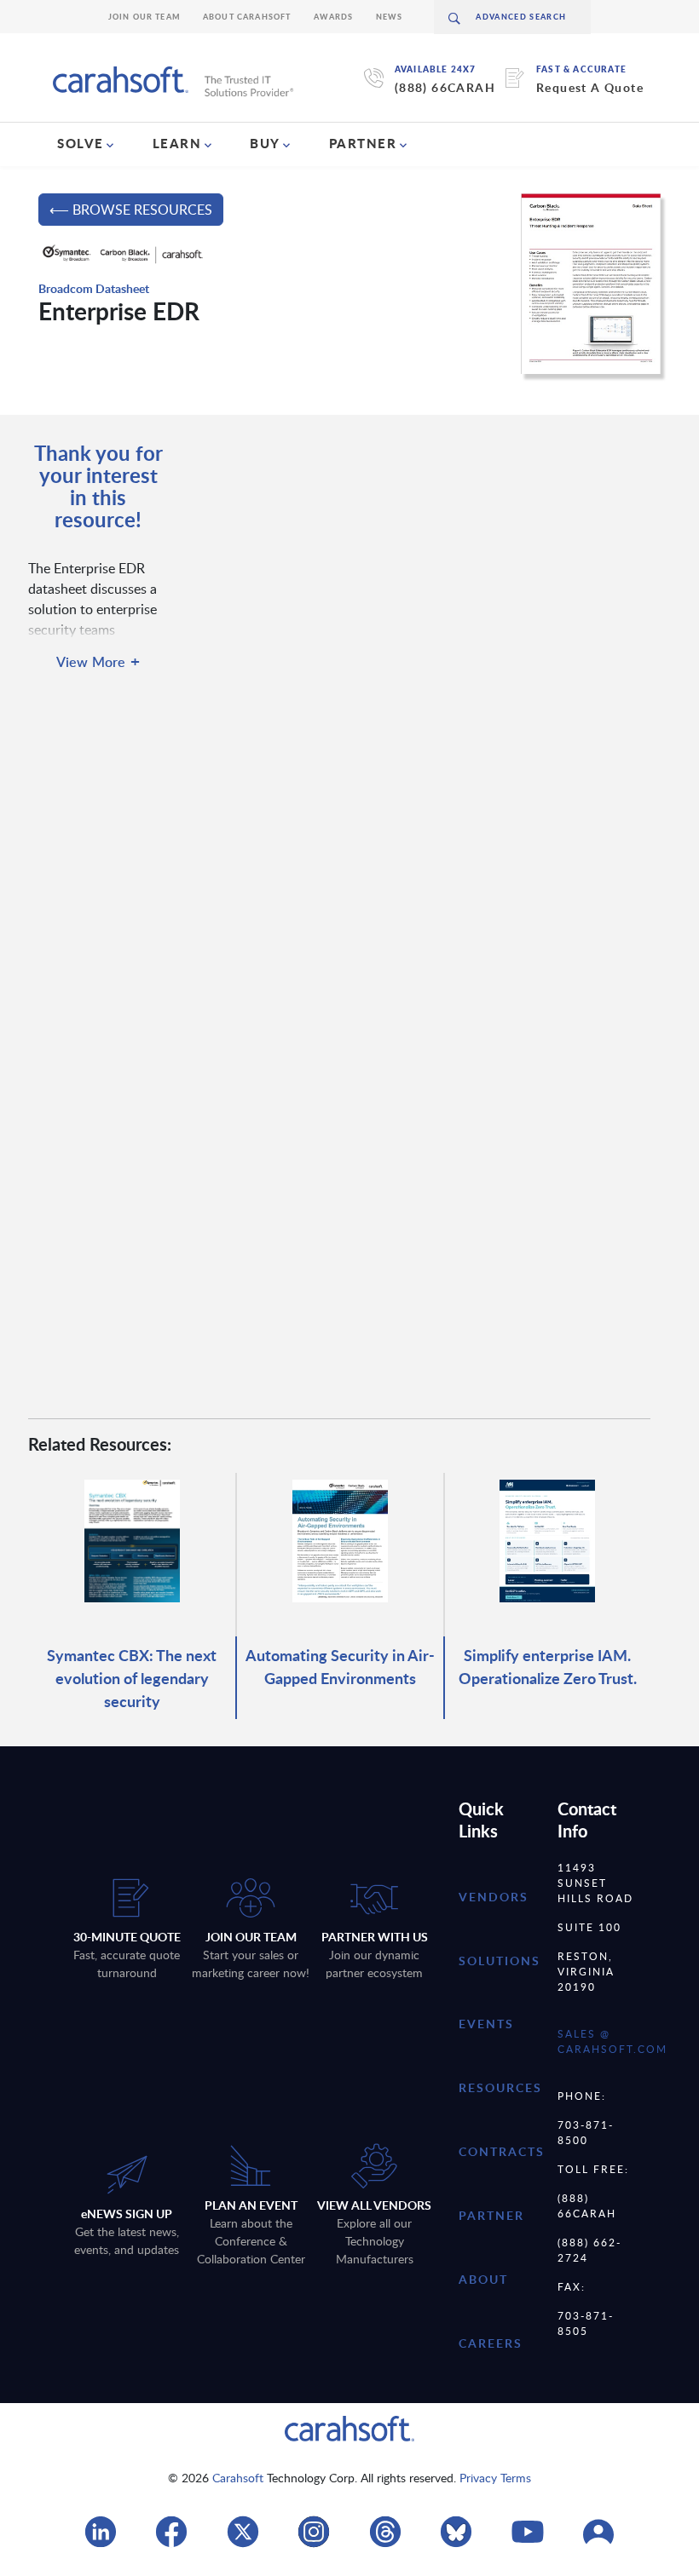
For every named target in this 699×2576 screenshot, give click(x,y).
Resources (500, 2087)
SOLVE (81, 143)
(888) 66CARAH (445, 87)
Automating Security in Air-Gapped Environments (340, 1666)
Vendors (494, 1897)
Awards (334, 17)
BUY (265, 143)
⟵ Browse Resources (131, 210)
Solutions (500, 1961)
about (483, 2279)
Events (486, 2024)
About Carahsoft (247, 17)
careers (491, 2343)
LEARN (177, 143)
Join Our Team (144, 17)
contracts (502, 2151)
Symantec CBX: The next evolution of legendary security (132, 1678)
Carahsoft (238, 2478)
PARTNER (363, 143)
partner (491, 2215)
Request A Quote (590, 87)
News (390, 17)
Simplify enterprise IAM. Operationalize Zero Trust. (548, 1666)
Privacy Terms (495, 2478)
